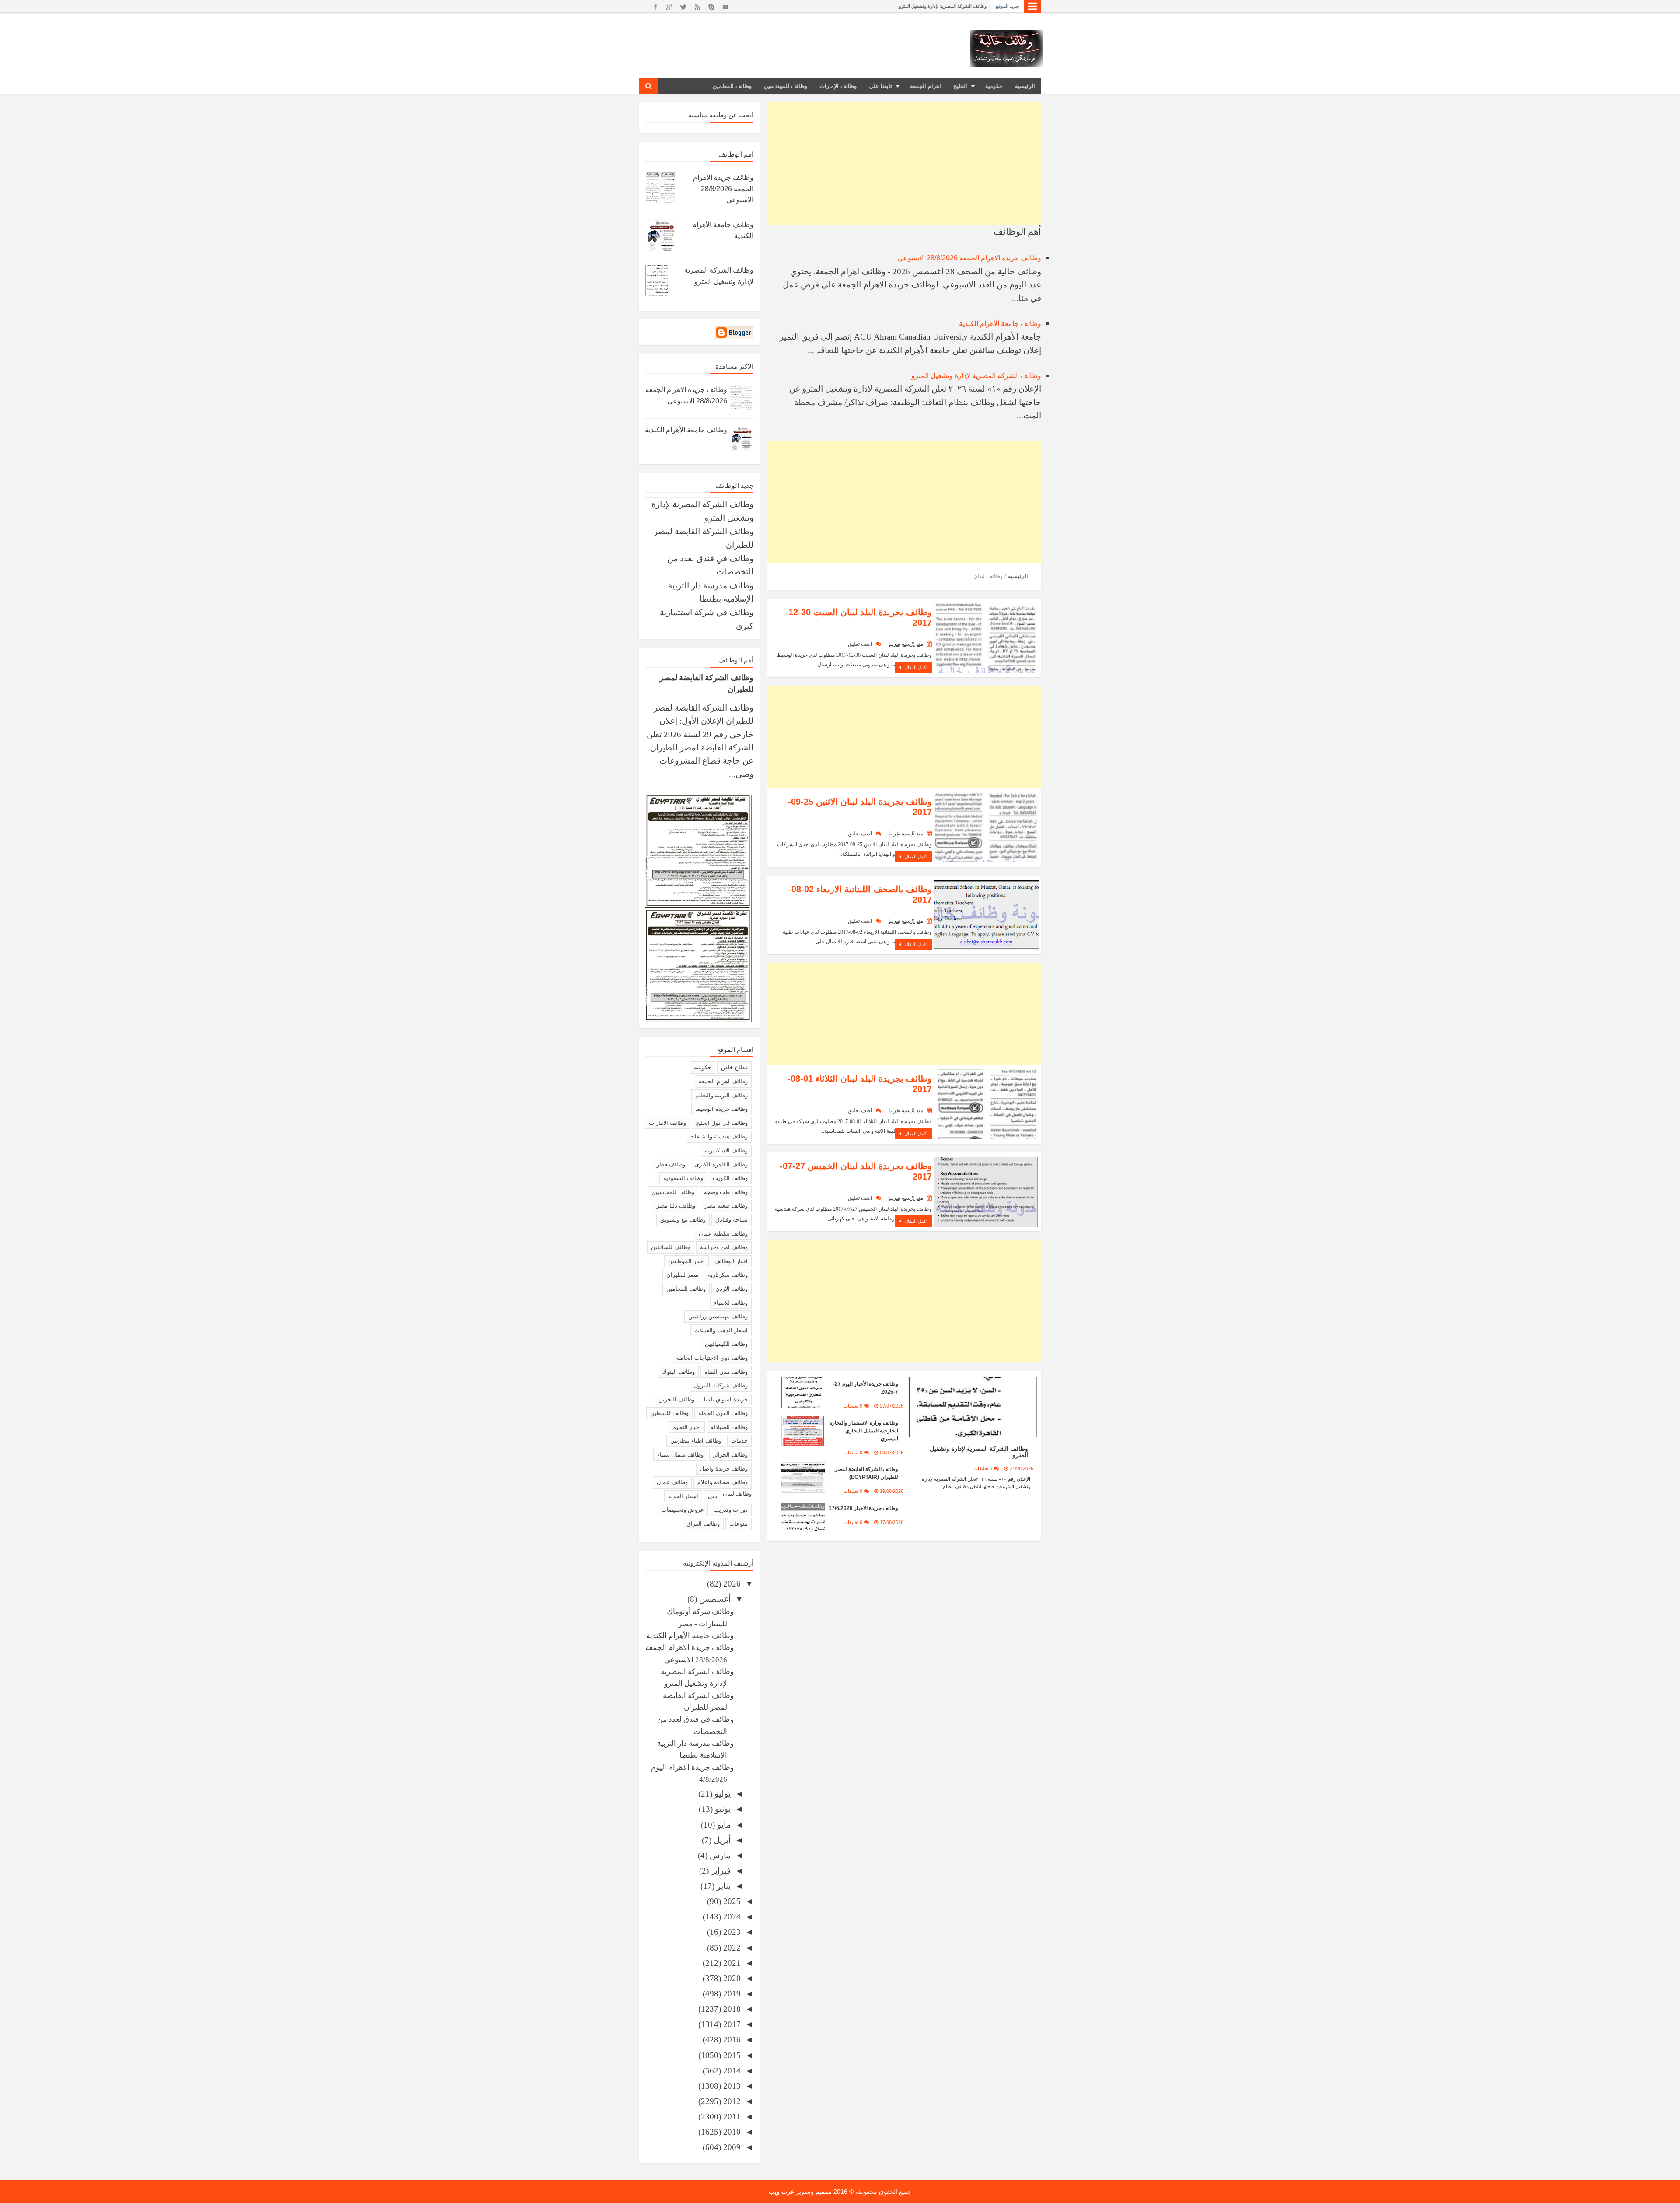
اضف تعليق (860, 644)
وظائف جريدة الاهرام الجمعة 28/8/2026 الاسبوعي (969, 258)
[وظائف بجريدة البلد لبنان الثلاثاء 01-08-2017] (986, 1104)
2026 (731, 1584)
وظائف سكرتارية (728, 1275)
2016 (731, 2040)
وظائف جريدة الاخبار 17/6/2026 (863, 1508)
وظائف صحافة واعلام (723, 1482)
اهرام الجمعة (926, 86)
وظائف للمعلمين (732, 86)
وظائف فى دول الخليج (722, 1123)
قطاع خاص (734, 1067)
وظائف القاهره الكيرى (721, 1165)
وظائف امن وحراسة (724, 1247)
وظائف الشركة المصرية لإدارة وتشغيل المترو (976, 376)
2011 (731, 2117)
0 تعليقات (983, 1468)
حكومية (994, 86)
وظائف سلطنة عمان (723, 1234)
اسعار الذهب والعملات (721, 1330)
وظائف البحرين (676, 1399)
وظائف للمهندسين (786, 86)
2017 (731, 2024)
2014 (731, 2071)
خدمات (739, 1441)
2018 (731, 2009)
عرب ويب (781, 2192)
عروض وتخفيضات (683, 1510)
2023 (731, 1932)
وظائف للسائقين (671, 1247)
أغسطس (714, 1599)
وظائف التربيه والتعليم (721, 1095)
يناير (723, 1886)
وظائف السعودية (683, 1178)
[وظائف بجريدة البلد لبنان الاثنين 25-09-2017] (986, 827)
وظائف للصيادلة (729, 1427)
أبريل (721, 1840)
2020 (731, 1978)
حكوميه (703, 1067)
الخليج (960, 86)
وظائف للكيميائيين (726, 1344)
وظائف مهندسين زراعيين (718, 1316)
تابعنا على (880, 86)
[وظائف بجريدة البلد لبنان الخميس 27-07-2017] (986, 1191)
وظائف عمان (672, 1482)
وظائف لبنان (1021, 608)
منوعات (738, 1524)
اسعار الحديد (683, 1496)
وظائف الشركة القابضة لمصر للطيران (949, 6)
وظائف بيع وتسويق (683, 1220)
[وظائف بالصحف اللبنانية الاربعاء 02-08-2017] (986, 914)
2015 (731, 2055)
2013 (731, 2086)
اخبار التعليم (687, 1427)
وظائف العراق (703, 1524)
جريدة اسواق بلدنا (726, 1399)
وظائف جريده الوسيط (721, 1109)
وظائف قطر (671, 1165)
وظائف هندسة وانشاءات (719, 1137)
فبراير (720, 1871)
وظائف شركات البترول (721, 1385)
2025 (731, 1901)
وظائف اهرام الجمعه (723, 1081)
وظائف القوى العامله (723, 1413)
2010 (731, 2132)
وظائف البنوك (678, 1372)
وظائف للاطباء (731, 1303)
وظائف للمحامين (686, 1289)
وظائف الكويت (730, 1178)
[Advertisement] (904, 164)
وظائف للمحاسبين (673, 1192)
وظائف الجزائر (730, 1455)
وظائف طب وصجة (726, 1192)
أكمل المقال (915, 667)
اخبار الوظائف (731, 1261)
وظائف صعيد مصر (726, 1206)
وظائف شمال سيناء (680, 1455)
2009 (731, 2147)
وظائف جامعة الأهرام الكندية (1000, 324)
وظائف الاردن (731, 1289)
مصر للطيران (682, 1275)
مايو (723, 1825)
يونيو (722, 1809)
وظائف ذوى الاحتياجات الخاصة (712, 1358)
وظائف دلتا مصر (676, 1206)
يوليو (721, 1794)
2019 (731, 1994)
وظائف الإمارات (838, 86)
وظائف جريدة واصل (724, 1469)
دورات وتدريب (731, 1510)
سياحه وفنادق (731, 1220)
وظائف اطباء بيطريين (696, 1441)
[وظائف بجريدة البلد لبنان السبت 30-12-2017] (986, 637)
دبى (712, 1496)
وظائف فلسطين (669, 1413)
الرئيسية (1025, 86)
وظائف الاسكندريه (726, 1151)
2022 (731, 1948)
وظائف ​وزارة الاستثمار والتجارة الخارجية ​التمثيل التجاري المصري (864, 1431)
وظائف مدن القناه (726, 1372)
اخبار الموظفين (686, 1261)
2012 (731, 2101)
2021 (731, 1963)
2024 (731, 1917)
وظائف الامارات (667, 1123)
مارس (719, 1855)
